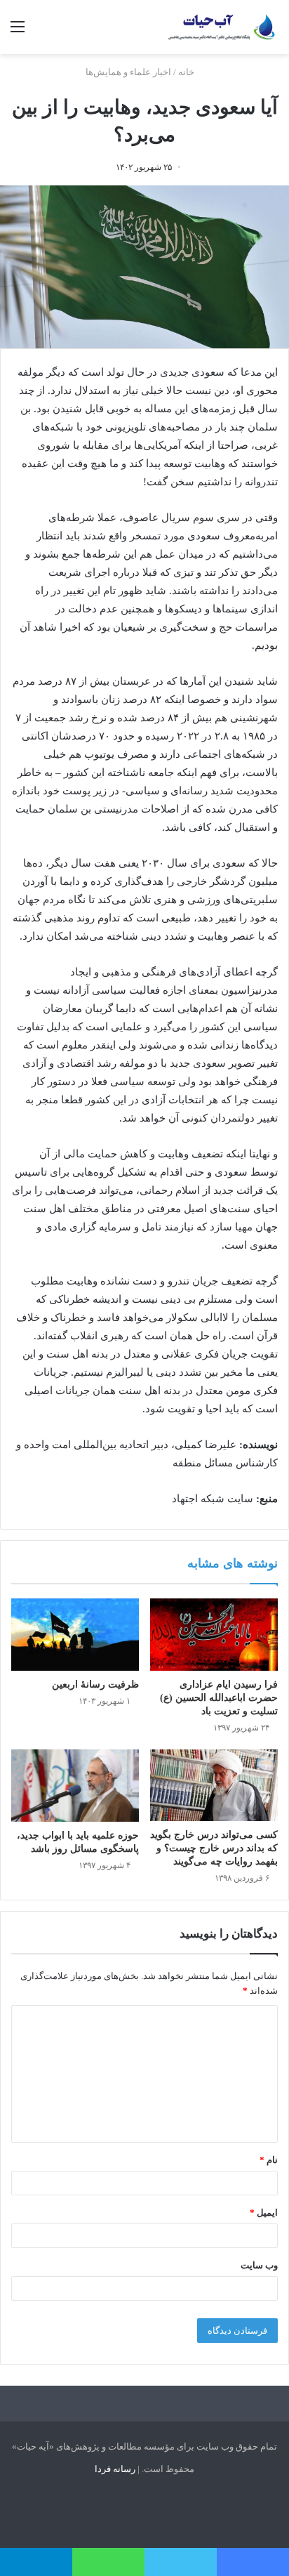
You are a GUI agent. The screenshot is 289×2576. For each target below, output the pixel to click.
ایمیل (264, 2213)
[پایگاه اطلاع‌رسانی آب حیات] (222, 27)
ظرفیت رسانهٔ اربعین (95, 1684)
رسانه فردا (115, 2469)
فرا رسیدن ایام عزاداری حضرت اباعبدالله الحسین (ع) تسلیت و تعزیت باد (219, 1698)
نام (269, 2160)
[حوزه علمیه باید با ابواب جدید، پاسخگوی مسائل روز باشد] (75, 1786)
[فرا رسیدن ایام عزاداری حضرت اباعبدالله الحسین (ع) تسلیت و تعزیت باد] (214, 1635)
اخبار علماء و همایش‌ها (128, 72)
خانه (187, 72)
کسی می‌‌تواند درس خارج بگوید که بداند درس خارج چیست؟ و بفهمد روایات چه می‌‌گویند (214, 1848)
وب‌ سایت (259, 2265)
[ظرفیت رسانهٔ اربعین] (75, 1634)
